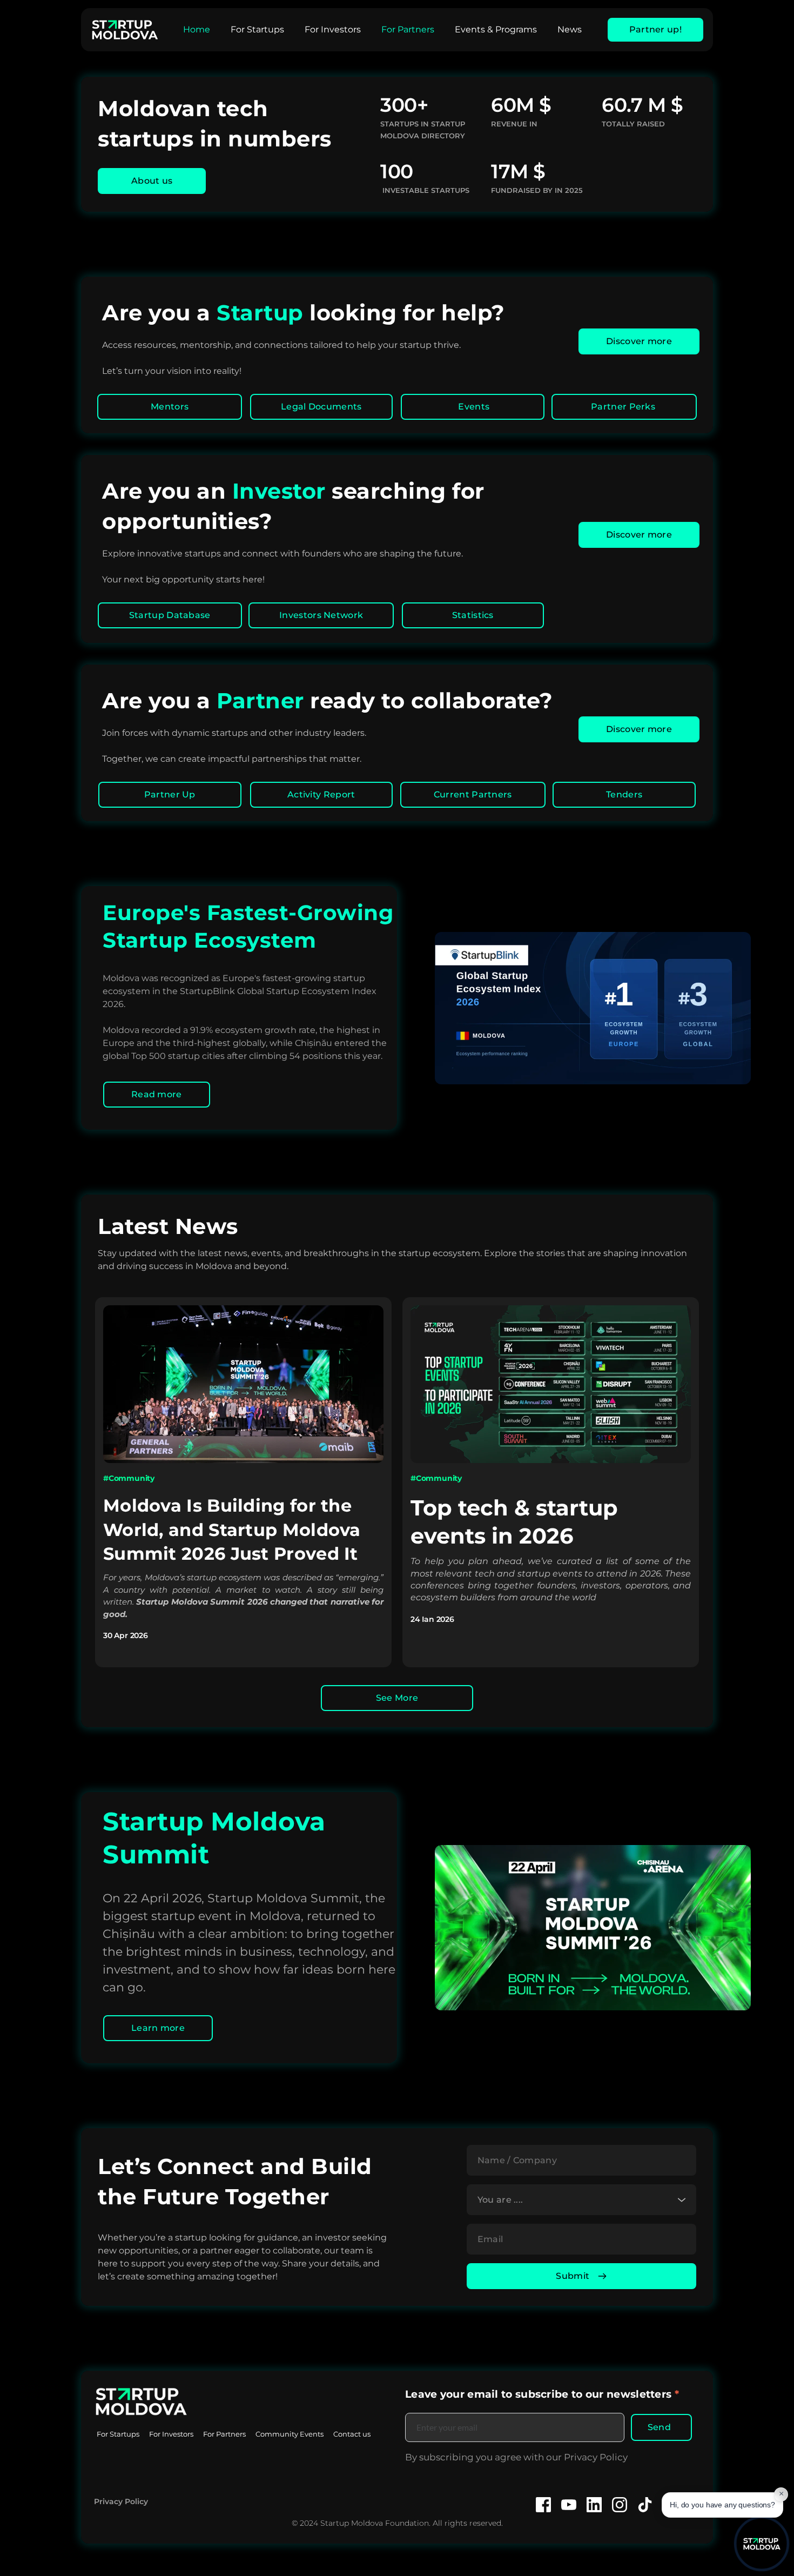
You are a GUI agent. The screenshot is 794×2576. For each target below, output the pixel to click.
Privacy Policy (121, 2501)
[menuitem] (197, 30)
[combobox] (581, 2200)
